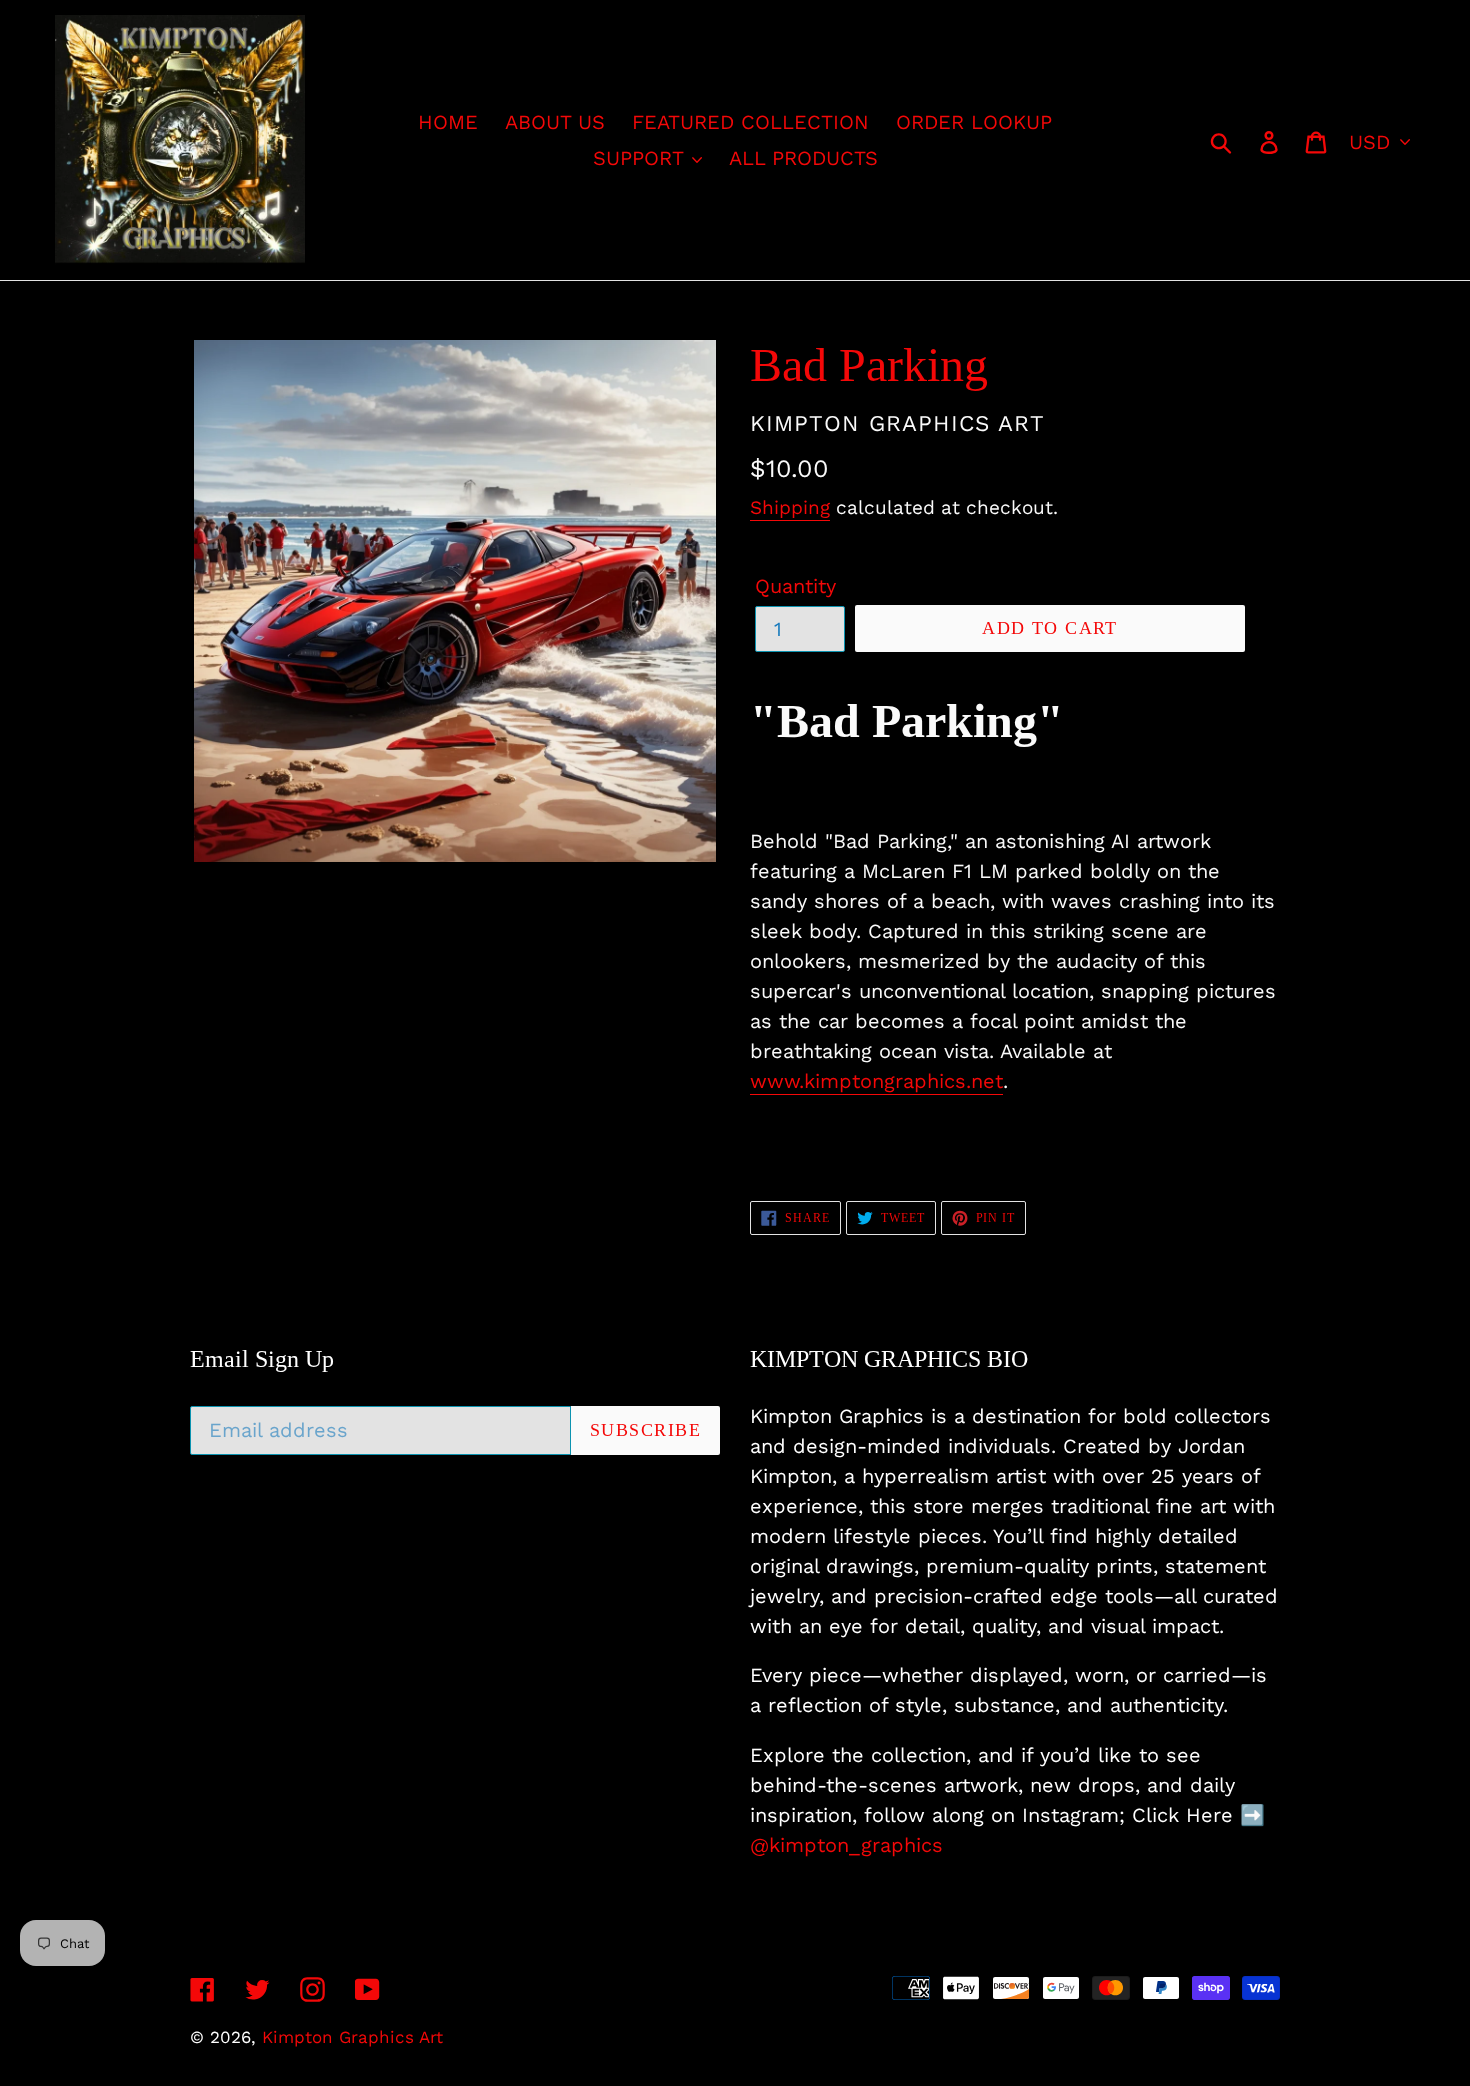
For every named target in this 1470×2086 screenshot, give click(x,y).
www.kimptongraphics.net (876, 1081)
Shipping (790, 507)
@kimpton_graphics (846, 1845)
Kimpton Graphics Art (352, 2037)
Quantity (795, 586)
